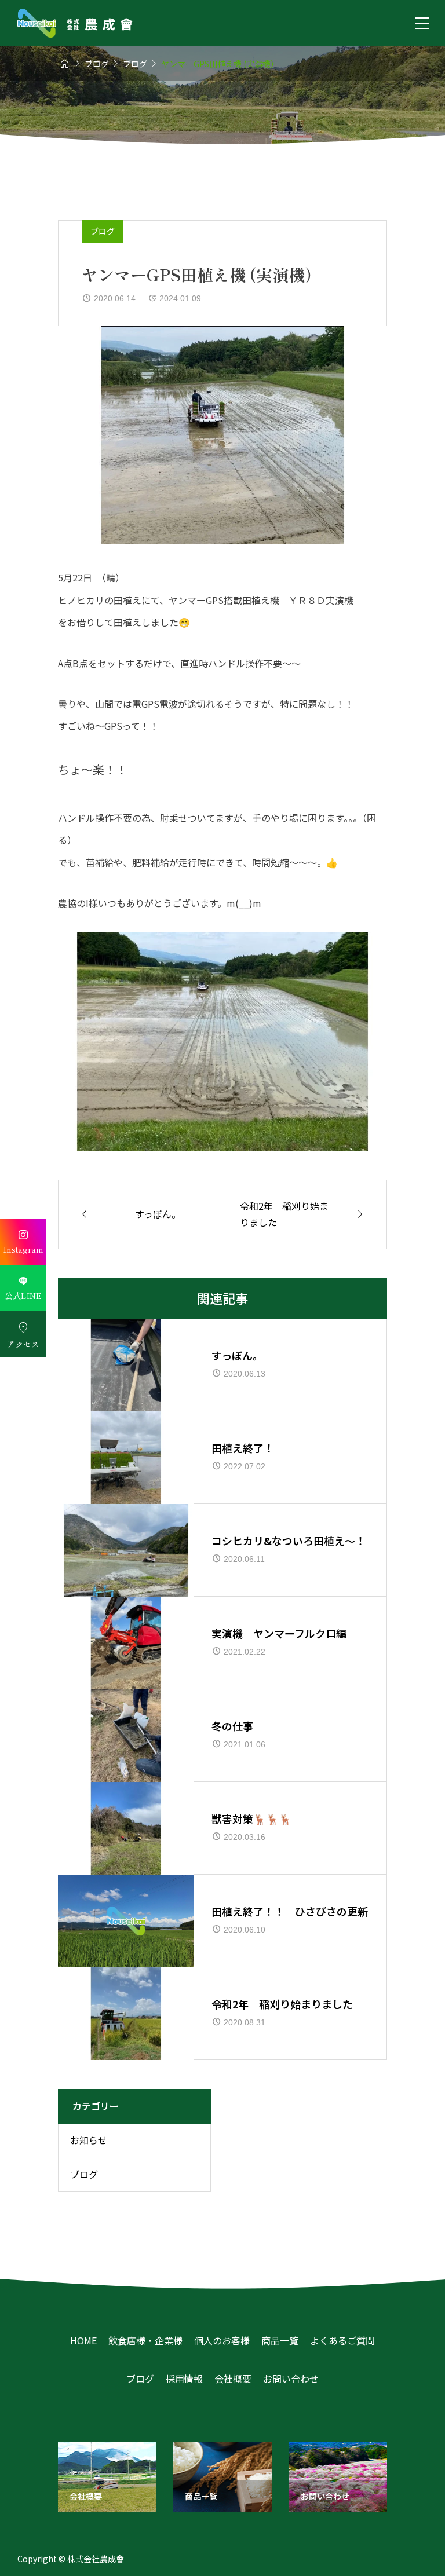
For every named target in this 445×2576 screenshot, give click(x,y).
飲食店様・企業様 (145, 2340)
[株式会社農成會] (75, 23)
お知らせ (89, 2140)
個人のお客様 (222, 2340)
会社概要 (233, 2379)
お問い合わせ (291, 2379)
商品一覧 (280, 2340)
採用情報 (184, 2379)
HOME (83, 2340)
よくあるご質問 (342, 2340)
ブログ (103, 231)
